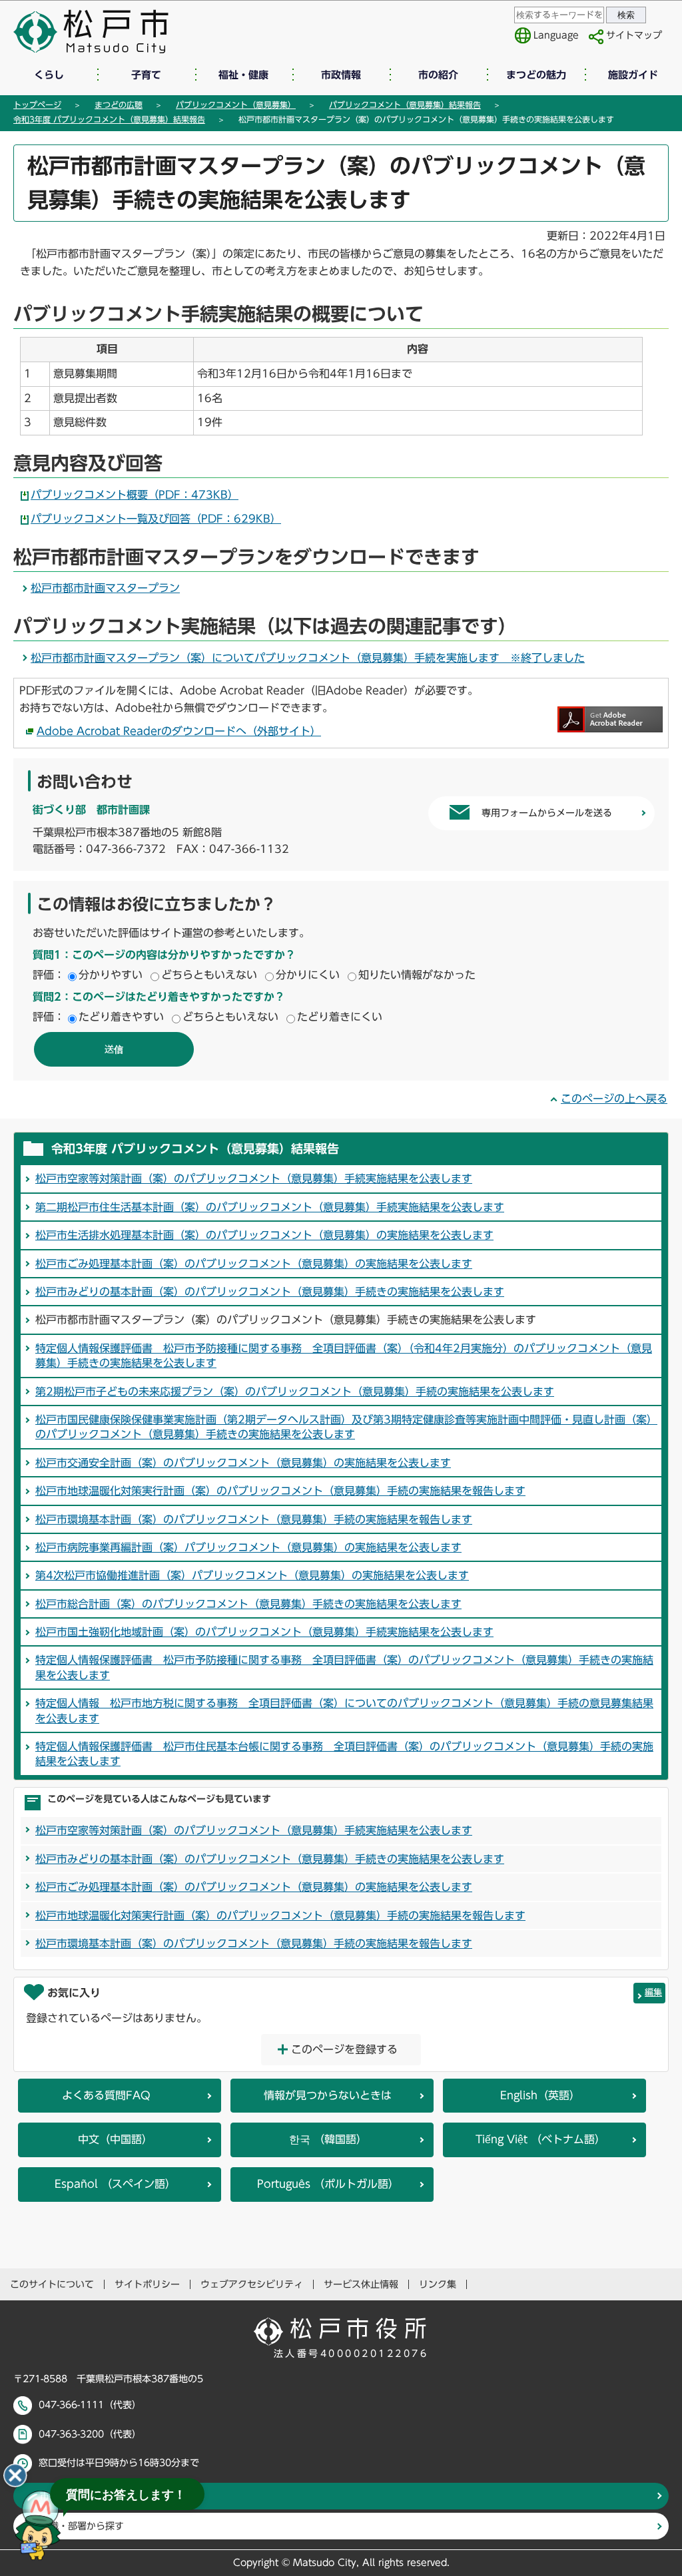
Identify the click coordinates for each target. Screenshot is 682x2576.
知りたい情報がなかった (417, 975)
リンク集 (438, 2284)
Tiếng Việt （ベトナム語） (540, 2139)
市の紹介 (438, 75)
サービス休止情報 (361, 2284)
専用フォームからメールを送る (547, 813)
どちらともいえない (209, 975)
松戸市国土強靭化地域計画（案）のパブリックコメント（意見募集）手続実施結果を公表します (264, 1632)
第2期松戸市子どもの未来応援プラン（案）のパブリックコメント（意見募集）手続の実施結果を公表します (295, 1392)
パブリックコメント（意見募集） (236, 105)
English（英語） (540, 2095)
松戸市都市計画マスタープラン (105, 588)
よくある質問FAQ (106, 2095)
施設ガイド (633, 75)
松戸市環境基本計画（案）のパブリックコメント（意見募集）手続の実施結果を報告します (254, 1519)
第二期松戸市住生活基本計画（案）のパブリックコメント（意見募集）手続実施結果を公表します (270, 1207)
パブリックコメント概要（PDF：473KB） (135, 495)
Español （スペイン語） (115, 2184)
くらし (49, 75)
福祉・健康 (243, 75)
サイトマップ (634, 35)
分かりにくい (308, 975)
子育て (146, 75)
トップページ (37, 105)
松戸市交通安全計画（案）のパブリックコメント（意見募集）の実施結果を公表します (243, 1463)
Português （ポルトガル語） (328, 2184)
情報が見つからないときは (328, 2095)
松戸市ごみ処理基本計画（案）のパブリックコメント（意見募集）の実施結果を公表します (254, 1264)
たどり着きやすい (121, 1017)
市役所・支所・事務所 (87, 2496)
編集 (653, 1992)
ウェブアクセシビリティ (252, 2284)
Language (556, 35)
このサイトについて (52, 2284)
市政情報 (341, 75)
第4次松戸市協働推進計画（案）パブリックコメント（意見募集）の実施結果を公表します (252, 1575)
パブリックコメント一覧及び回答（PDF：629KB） (156, 519)
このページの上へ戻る (614, 1099)
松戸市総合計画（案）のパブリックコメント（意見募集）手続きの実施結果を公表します (248, 1604)
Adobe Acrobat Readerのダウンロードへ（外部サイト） (179, 731)
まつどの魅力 (536, 75)
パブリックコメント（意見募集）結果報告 (405, 105)
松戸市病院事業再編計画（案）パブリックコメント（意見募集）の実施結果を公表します (248, 1547)
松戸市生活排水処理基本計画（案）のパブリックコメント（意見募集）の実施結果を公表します (264, 1235)
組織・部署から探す (82, 2526)
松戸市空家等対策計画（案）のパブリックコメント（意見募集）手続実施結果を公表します (254, 1178)
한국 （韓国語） (328, 2139)
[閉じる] (15, 2475)
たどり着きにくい (340, 1017)
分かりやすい (111, 975)
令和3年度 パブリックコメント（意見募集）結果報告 (109, 119)
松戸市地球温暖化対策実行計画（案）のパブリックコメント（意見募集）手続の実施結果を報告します (280, 1491)
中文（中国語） (115, 2139)
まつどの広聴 (119, 105)
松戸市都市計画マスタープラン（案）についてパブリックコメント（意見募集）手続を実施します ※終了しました (308, 658)
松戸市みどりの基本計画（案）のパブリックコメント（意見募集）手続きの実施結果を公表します (270, 1292)
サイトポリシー (147, 2284)
